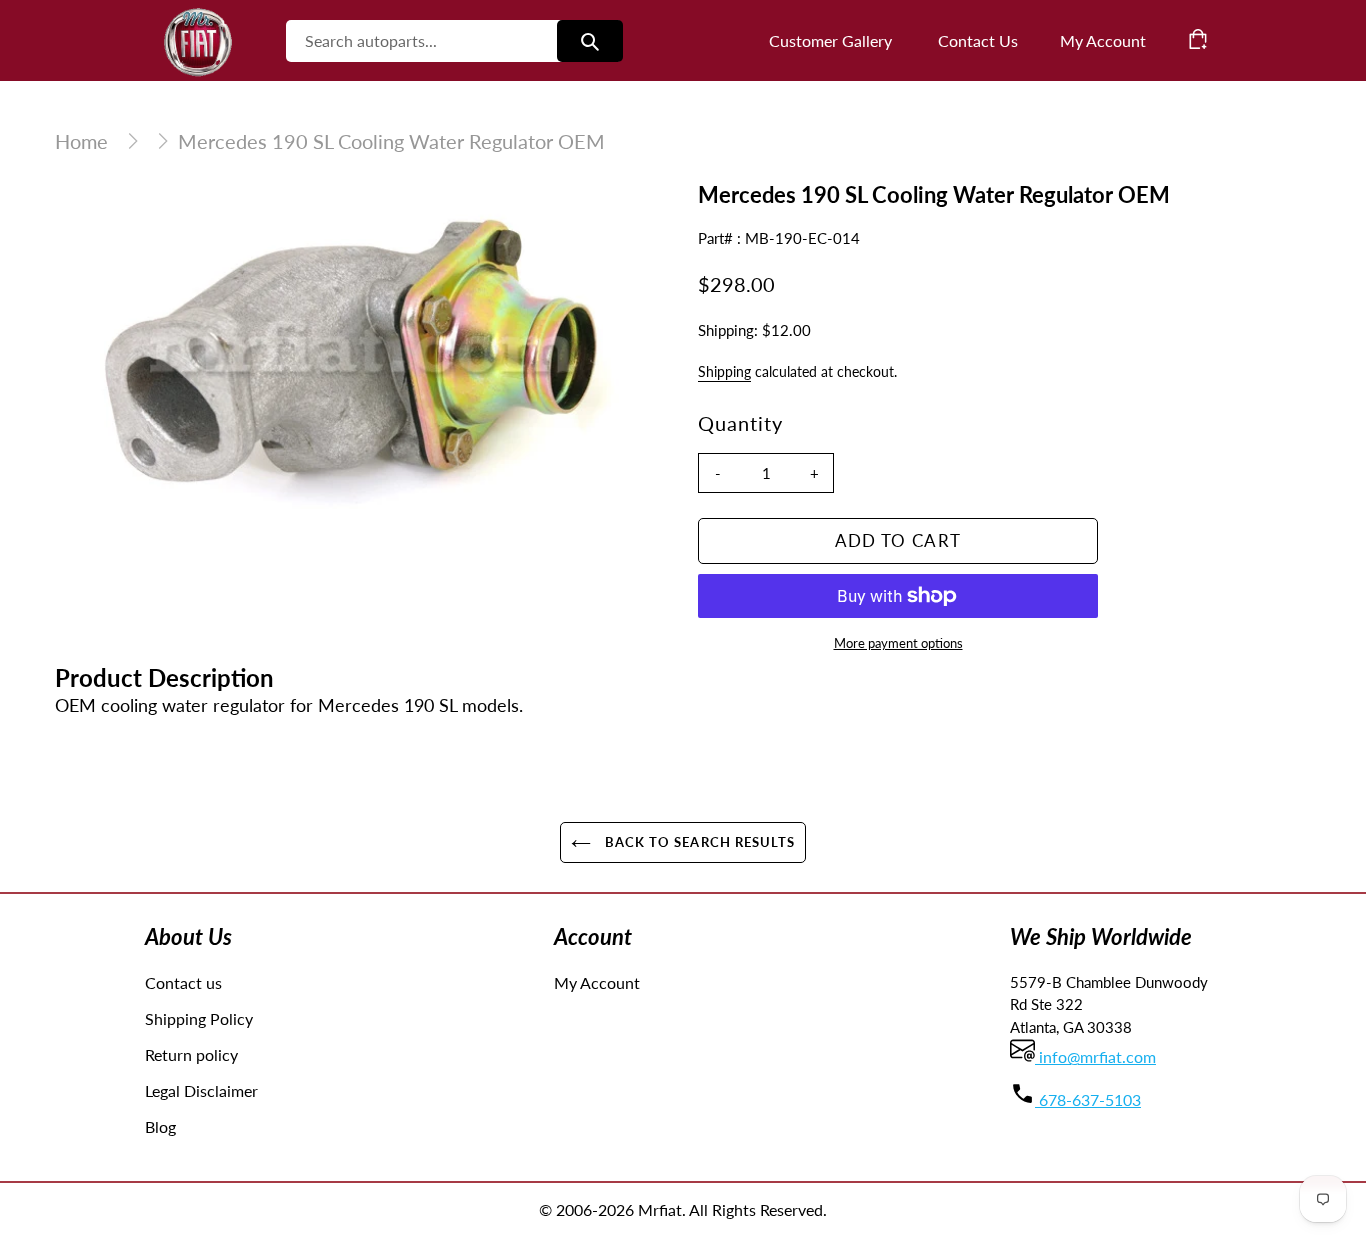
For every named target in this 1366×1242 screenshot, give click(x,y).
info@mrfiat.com (1095, 1056)
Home (81, 141)
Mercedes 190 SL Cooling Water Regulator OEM (391, 141)
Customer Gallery (830, 40)
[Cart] (1198, 39)
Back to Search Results (698, 842)
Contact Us (978, 40)
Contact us (183, 982)
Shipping (724, 371)
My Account (597, 982)
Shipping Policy (199, 1018)
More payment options (898, 643)
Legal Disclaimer (201, 1090)
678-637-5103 (1088, 1099)
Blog (160, 1126)
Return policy (191, 1054)
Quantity (740, 423)
